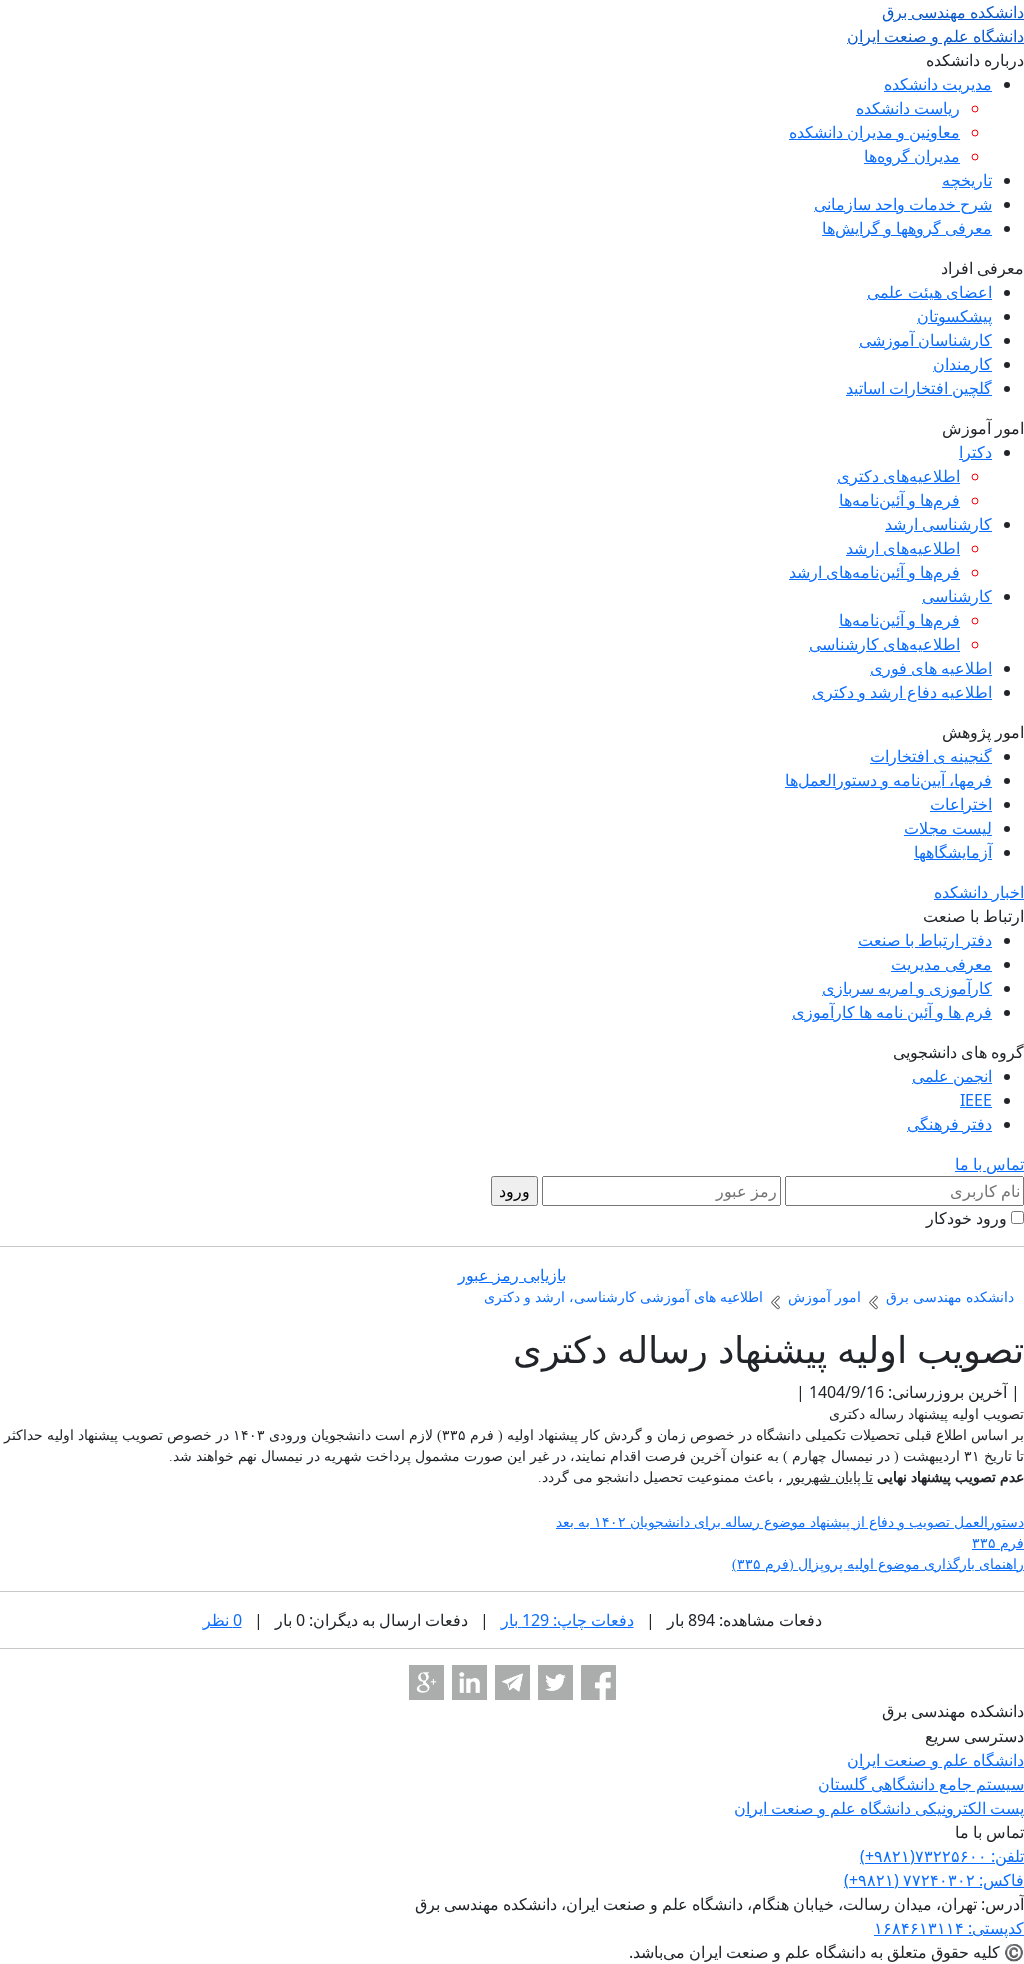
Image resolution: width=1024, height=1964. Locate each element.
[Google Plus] (426, 1682)
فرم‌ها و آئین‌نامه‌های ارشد (874, 572)
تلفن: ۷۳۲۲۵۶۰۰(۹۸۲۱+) (942, 1856)
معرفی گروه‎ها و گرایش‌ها (907, 228)
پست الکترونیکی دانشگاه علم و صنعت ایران (879, 1808)
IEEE (976, 1100)
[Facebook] (598, 1682)
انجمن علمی (952, 1076)
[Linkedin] (469, 1682)
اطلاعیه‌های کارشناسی (884, 644)
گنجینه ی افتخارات (931, 756)
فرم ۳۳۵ (998, 1543)
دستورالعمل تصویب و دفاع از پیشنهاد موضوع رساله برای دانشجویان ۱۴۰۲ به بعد (790, 1522)
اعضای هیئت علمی (929, 292)
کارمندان (962, 364)
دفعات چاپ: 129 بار (567, 1620)
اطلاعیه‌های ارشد (903, 548)
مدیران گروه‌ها (912, 156)
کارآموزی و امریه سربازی (907, 988)
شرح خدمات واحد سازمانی (903, 204)
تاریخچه (967, 180)
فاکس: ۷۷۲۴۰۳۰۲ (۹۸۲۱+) (934, 1880)
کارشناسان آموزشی (925, 340)
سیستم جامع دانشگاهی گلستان (921, 1784)
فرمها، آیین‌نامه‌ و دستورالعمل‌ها (888, 780)
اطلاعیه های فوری (931, 668)
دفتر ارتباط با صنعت (925, 940)
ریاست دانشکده (908, 108)
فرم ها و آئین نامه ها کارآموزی (892, 1012)
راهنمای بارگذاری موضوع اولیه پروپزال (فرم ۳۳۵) (878, 1564)
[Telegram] (512, 1682)
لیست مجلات (948, 828)
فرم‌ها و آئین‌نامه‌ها (899, 500)
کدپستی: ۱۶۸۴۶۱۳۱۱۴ (949, 1928)
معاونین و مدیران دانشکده (874, 132)
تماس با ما (989, 1164)
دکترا (975, 452)
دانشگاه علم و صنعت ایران (935, 1760)
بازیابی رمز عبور (512, 1275)
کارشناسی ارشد (938, 524)
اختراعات (961, 804)
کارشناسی (957, 596)
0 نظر (222, 1620)
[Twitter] (555, 1682)
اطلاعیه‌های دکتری (898, 476)
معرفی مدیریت (941, 964)
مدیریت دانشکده (938, 84)
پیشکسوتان (954, 316)
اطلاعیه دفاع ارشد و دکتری (902, 692)
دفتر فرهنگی (949, 1124)
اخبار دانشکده (979, 892)
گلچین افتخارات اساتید (919, 388)
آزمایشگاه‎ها (953, 852)
